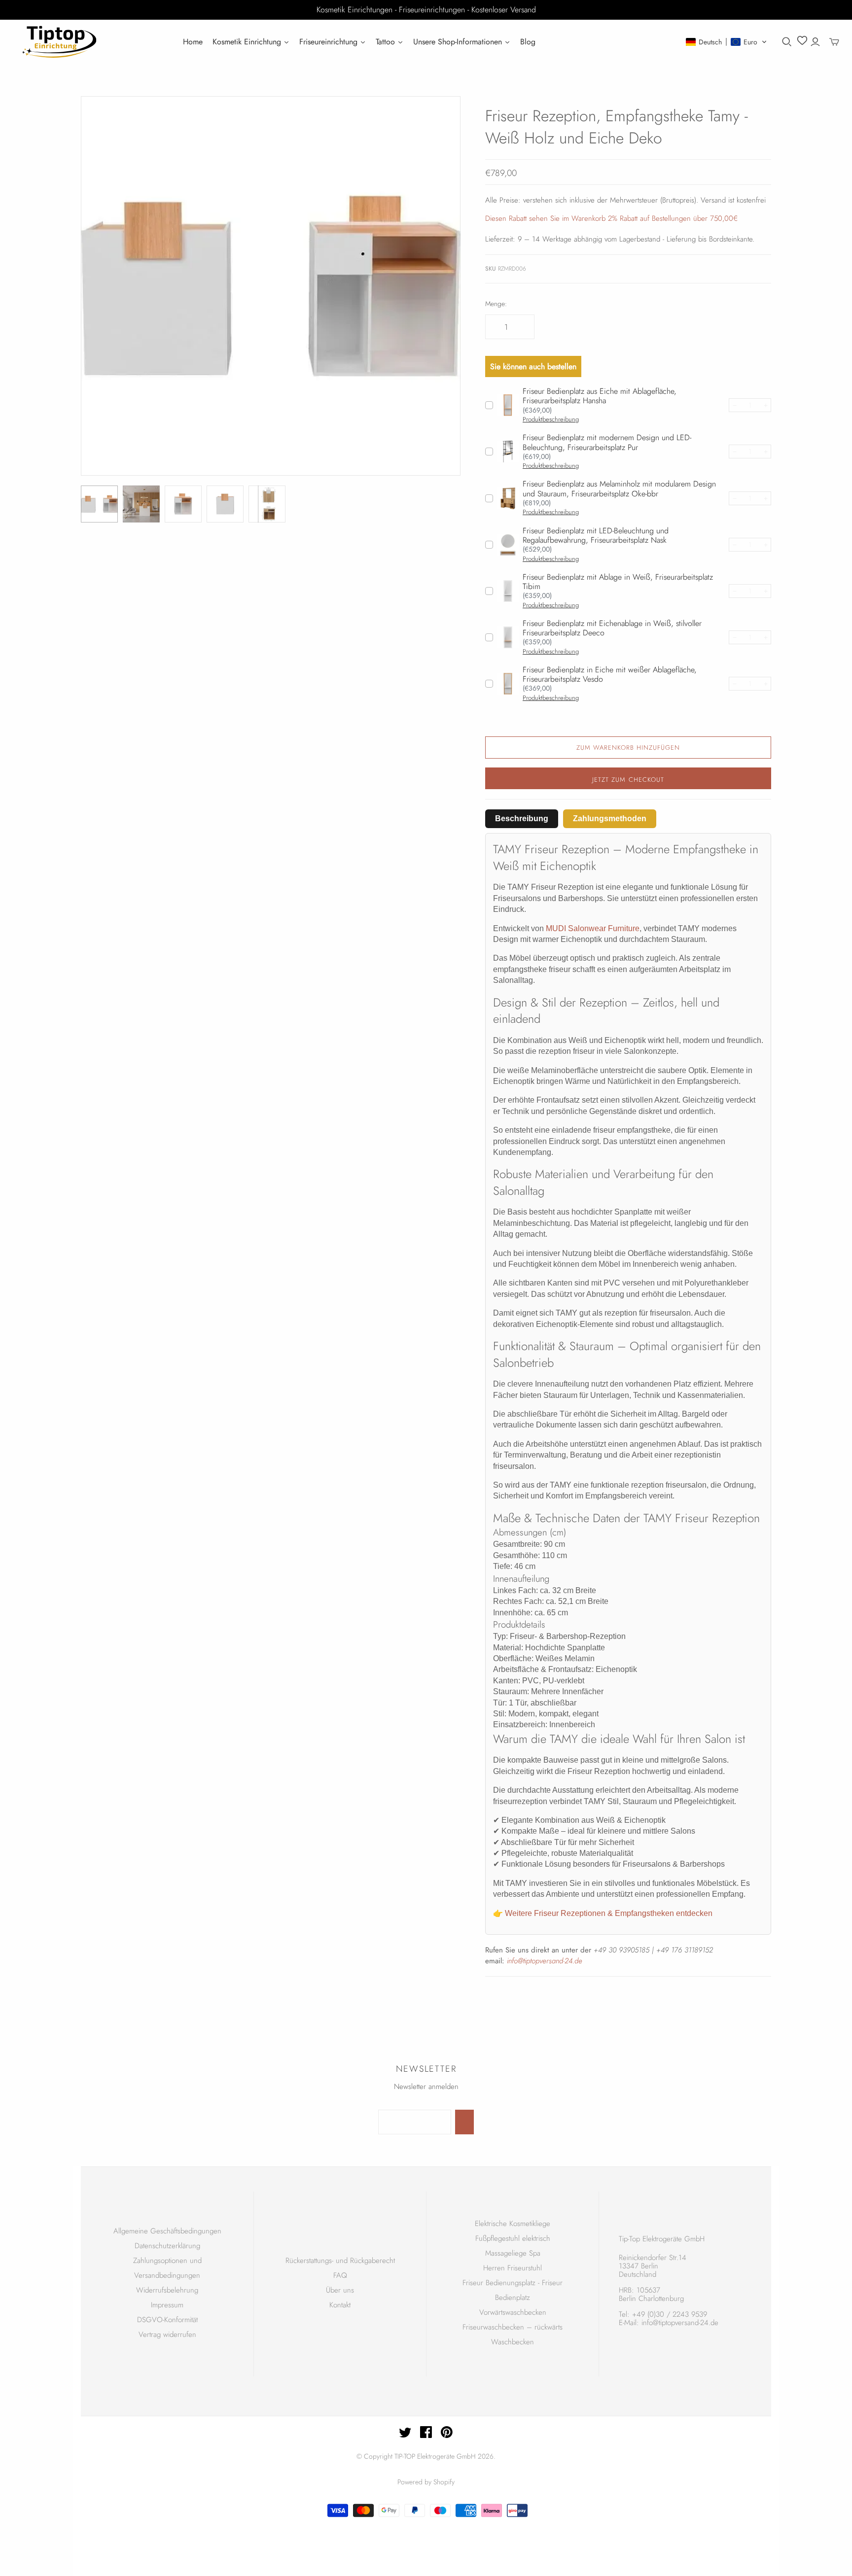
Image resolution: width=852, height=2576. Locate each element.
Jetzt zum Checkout (628, 780)
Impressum (167, 2305)
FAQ (340, 2275)
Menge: (496, 304)
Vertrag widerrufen (167, 2334)
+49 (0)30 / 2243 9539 (670, 2314)
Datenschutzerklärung (167, 2246)
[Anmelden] (815, 42)
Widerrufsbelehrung (167, 2290)
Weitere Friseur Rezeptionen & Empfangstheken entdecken (609, 1913)
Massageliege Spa (513, 2253)
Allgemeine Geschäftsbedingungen (167, 2231)
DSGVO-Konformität (167, 2320)
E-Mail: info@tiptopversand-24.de (669, 2323)
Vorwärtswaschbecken (513, 2312)
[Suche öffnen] (787, 42)
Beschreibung (522, 818)
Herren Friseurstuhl (513, 2268)
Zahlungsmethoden (610, 818)
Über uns (340, 2290)
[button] (727, 42)
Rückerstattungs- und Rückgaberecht (340, 2261)
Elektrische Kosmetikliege (513, 2224)
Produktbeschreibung (551, 419)
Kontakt (340, 2305)
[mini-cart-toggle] (834, 42)
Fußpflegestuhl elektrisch (513, 2238)
